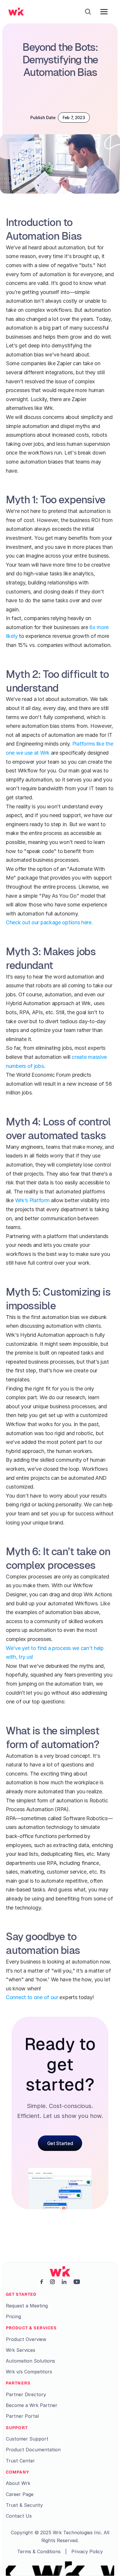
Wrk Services (21, 2350)
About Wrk (18, 2483)
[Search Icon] (88, 12)
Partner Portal (22, 2416)
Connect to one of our (32, 1997)
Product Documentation (33, 2450)
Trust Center (20, 2461)
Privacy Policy (87, 2551)
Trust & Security (24, 2505)
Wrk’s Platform (32, 1200)
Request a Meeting (27, 2306)
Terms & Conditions (39, 2551)
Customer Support (27, 2439)
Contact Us (19, 2516)
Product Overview (26, 2339)
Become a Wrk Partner (32, 2405)
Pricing (13, 2316)
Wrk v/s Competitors (29, 2372)
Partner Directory (26, 2394)
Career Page (20, 2494)
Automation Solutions (30, 2361)
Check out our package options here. (49, 922)
